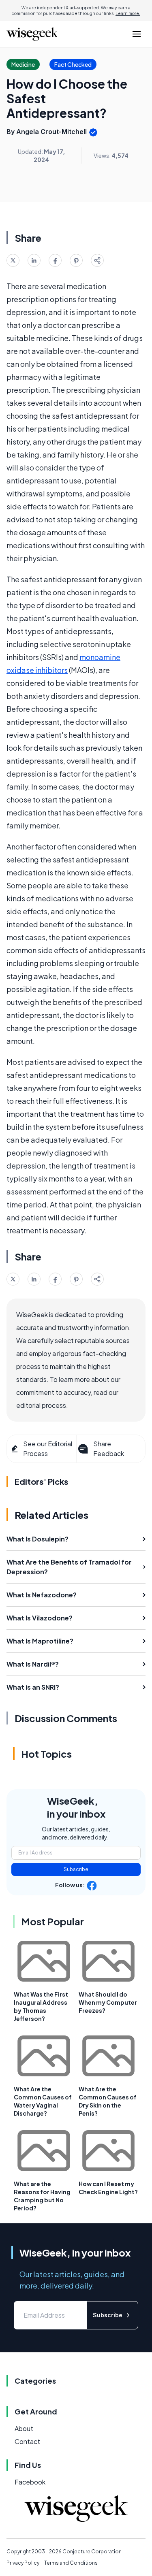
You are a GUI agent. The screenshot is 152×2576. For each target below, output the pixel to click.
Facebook (30, 2482)
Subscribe (76, 1869)
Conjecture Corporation (92, 2552)
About (24, 2428)
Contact (27, 2441)
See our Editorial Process (48, 1449)
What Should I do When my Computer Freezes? (108, 2002)
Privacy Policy (23, 2563)
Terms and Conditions (71, 2563)
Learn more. (128, 13)
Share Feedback (109, 1449)
